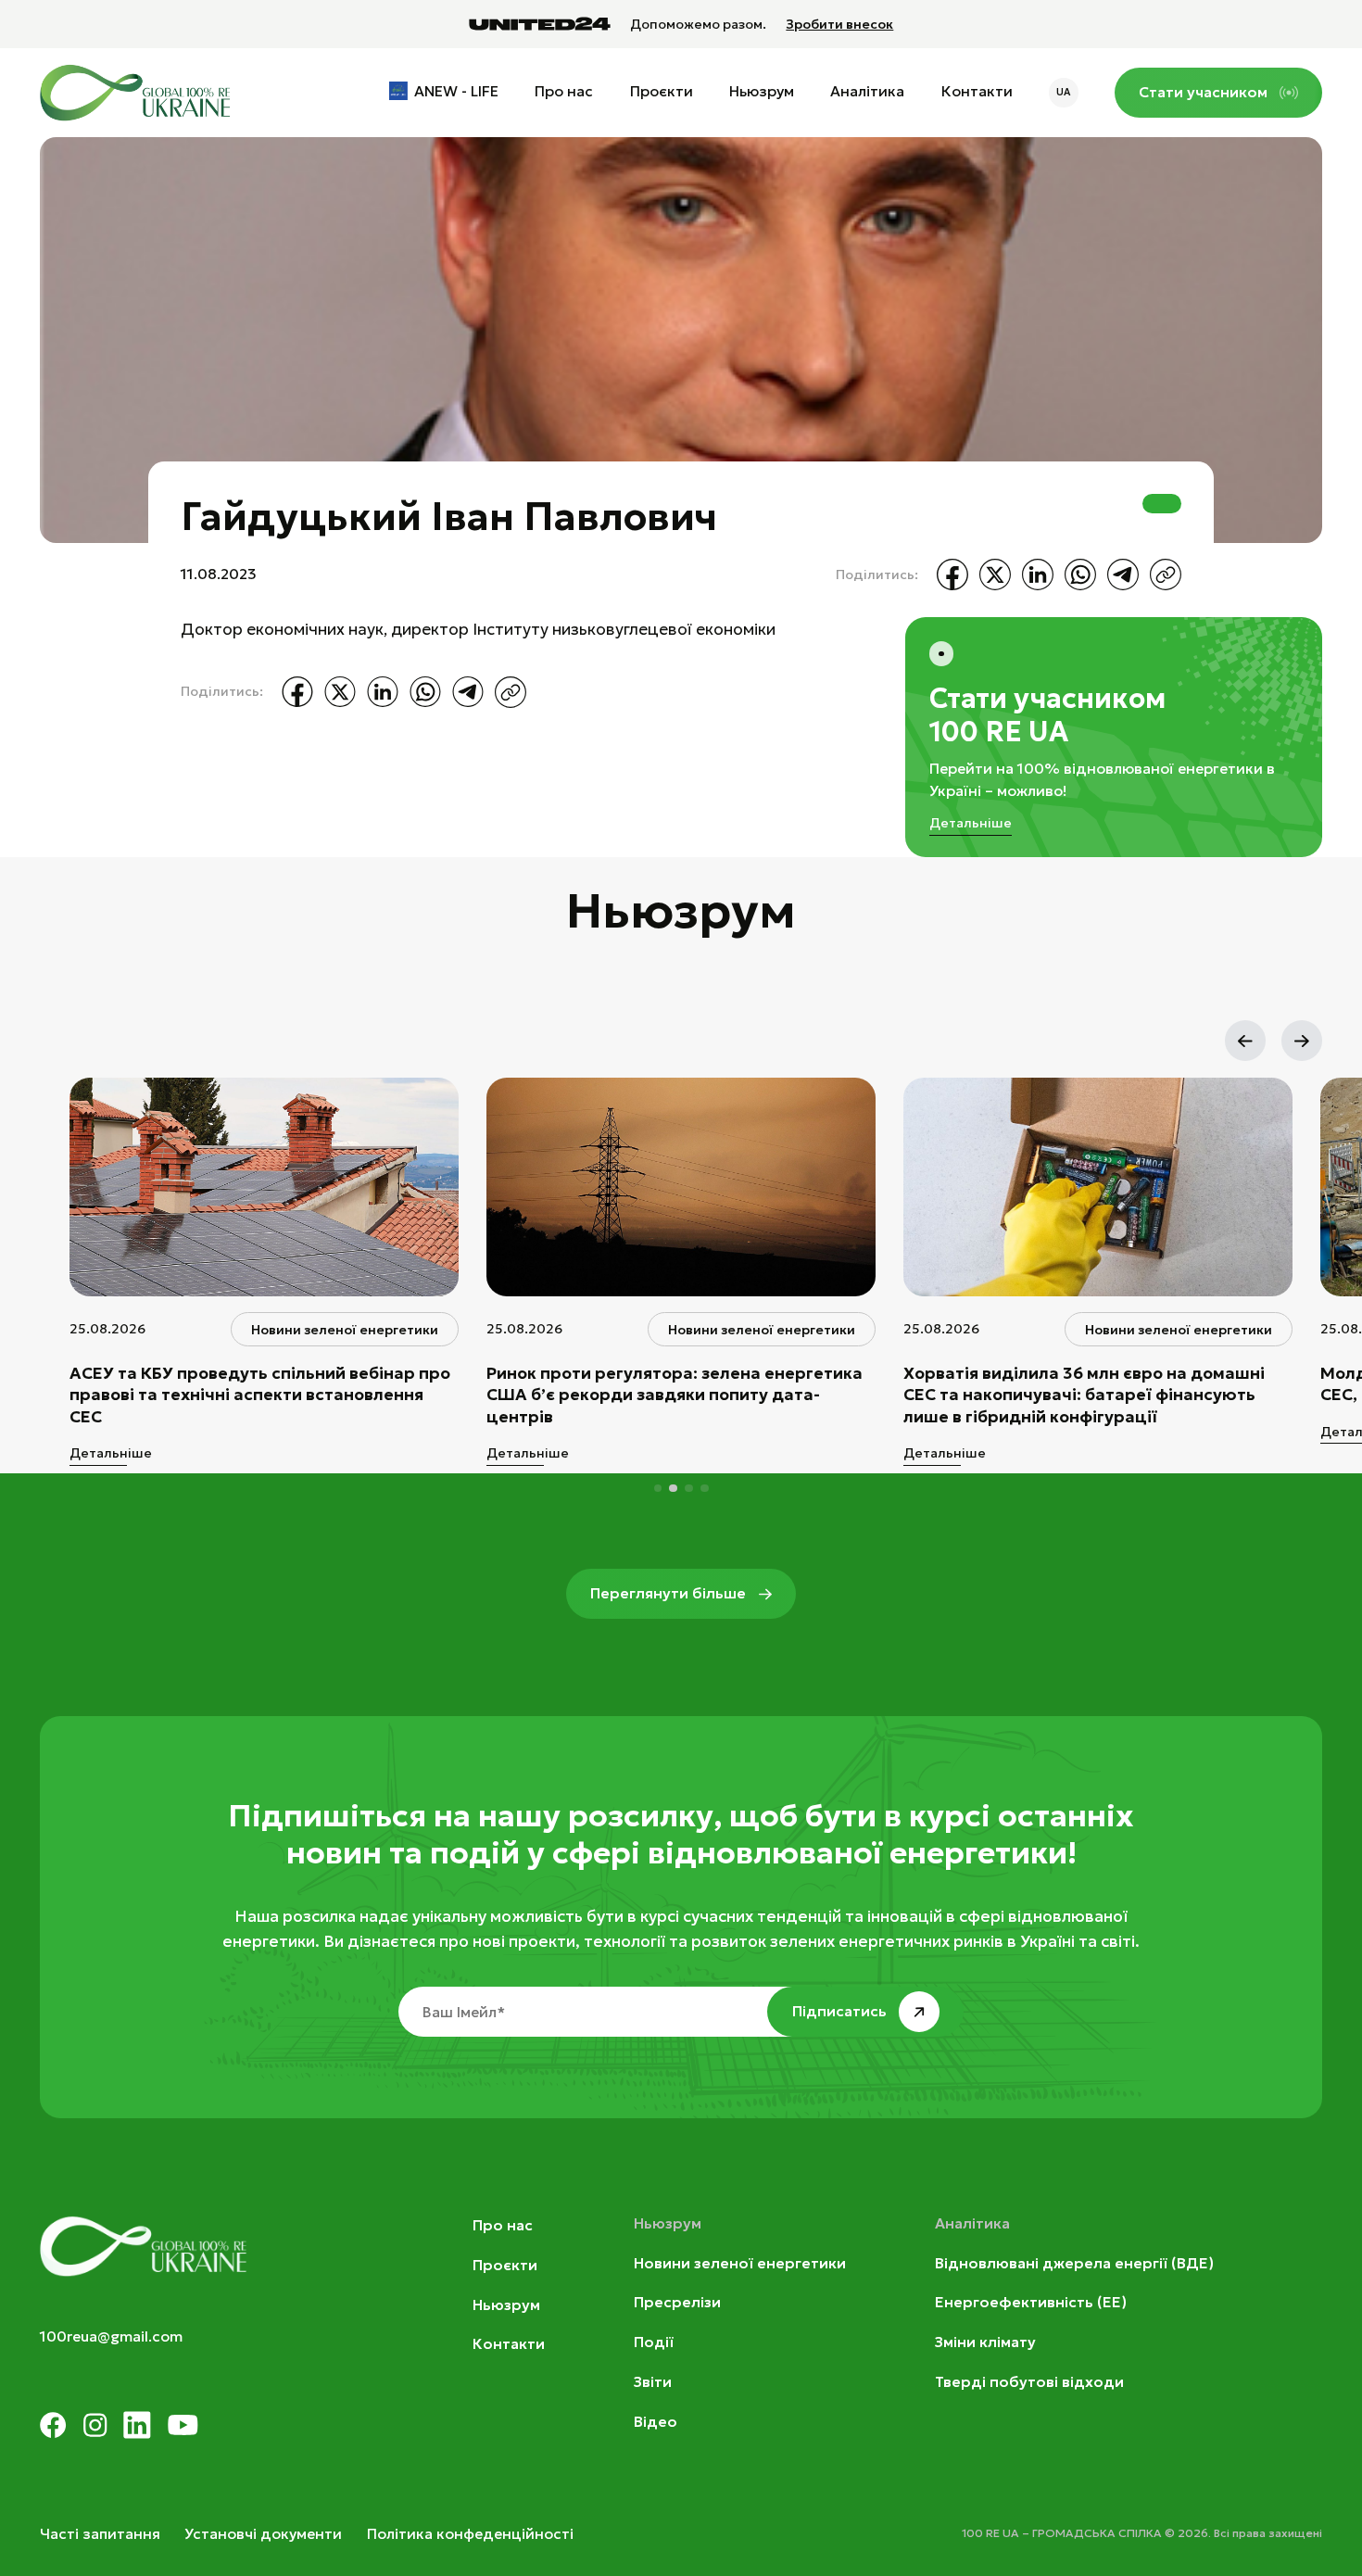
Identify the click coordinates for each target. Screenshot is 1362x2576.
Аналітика (867, 91)
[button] (1245, 1041)
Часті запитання (100, 2534)
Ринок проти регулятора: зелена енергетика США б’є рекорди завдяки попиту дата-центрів (675, 1395)
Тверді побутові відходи (1029, 2382)
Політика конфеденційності (470, 2534)
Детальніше (971, 823)
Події (654, 2342)
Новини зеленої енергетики (740, 2263)
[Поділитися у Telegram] (1123, 575)
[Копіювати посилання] (1166, 575)
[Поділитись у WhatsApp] (1080, 575)
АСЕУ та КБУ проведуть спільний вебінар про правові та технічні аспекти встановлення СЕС (260, 1395)
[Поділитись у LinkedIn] (1038, 575)
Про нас (564, 91)
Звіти (653, 2382)
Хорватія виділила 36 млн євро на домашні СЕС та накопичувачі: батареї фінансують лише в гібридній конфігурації (1084, 1395)
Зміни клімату (985, 2342)
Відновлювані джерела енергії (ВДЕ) (1074, 2263)
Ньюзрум (762, 91)
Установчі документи (263, 2534)
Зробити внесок (839, 25)
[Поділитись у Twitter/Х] (995, 575)
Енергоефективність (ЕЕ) (1031, 2302)
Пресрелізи (677, 2302)
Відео (656, 2422)
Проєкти (662, 91)
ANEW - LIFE (456, 91)
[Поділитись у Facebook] (952, 575)
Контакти (977, 91)
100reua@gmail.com (111, 2336)
